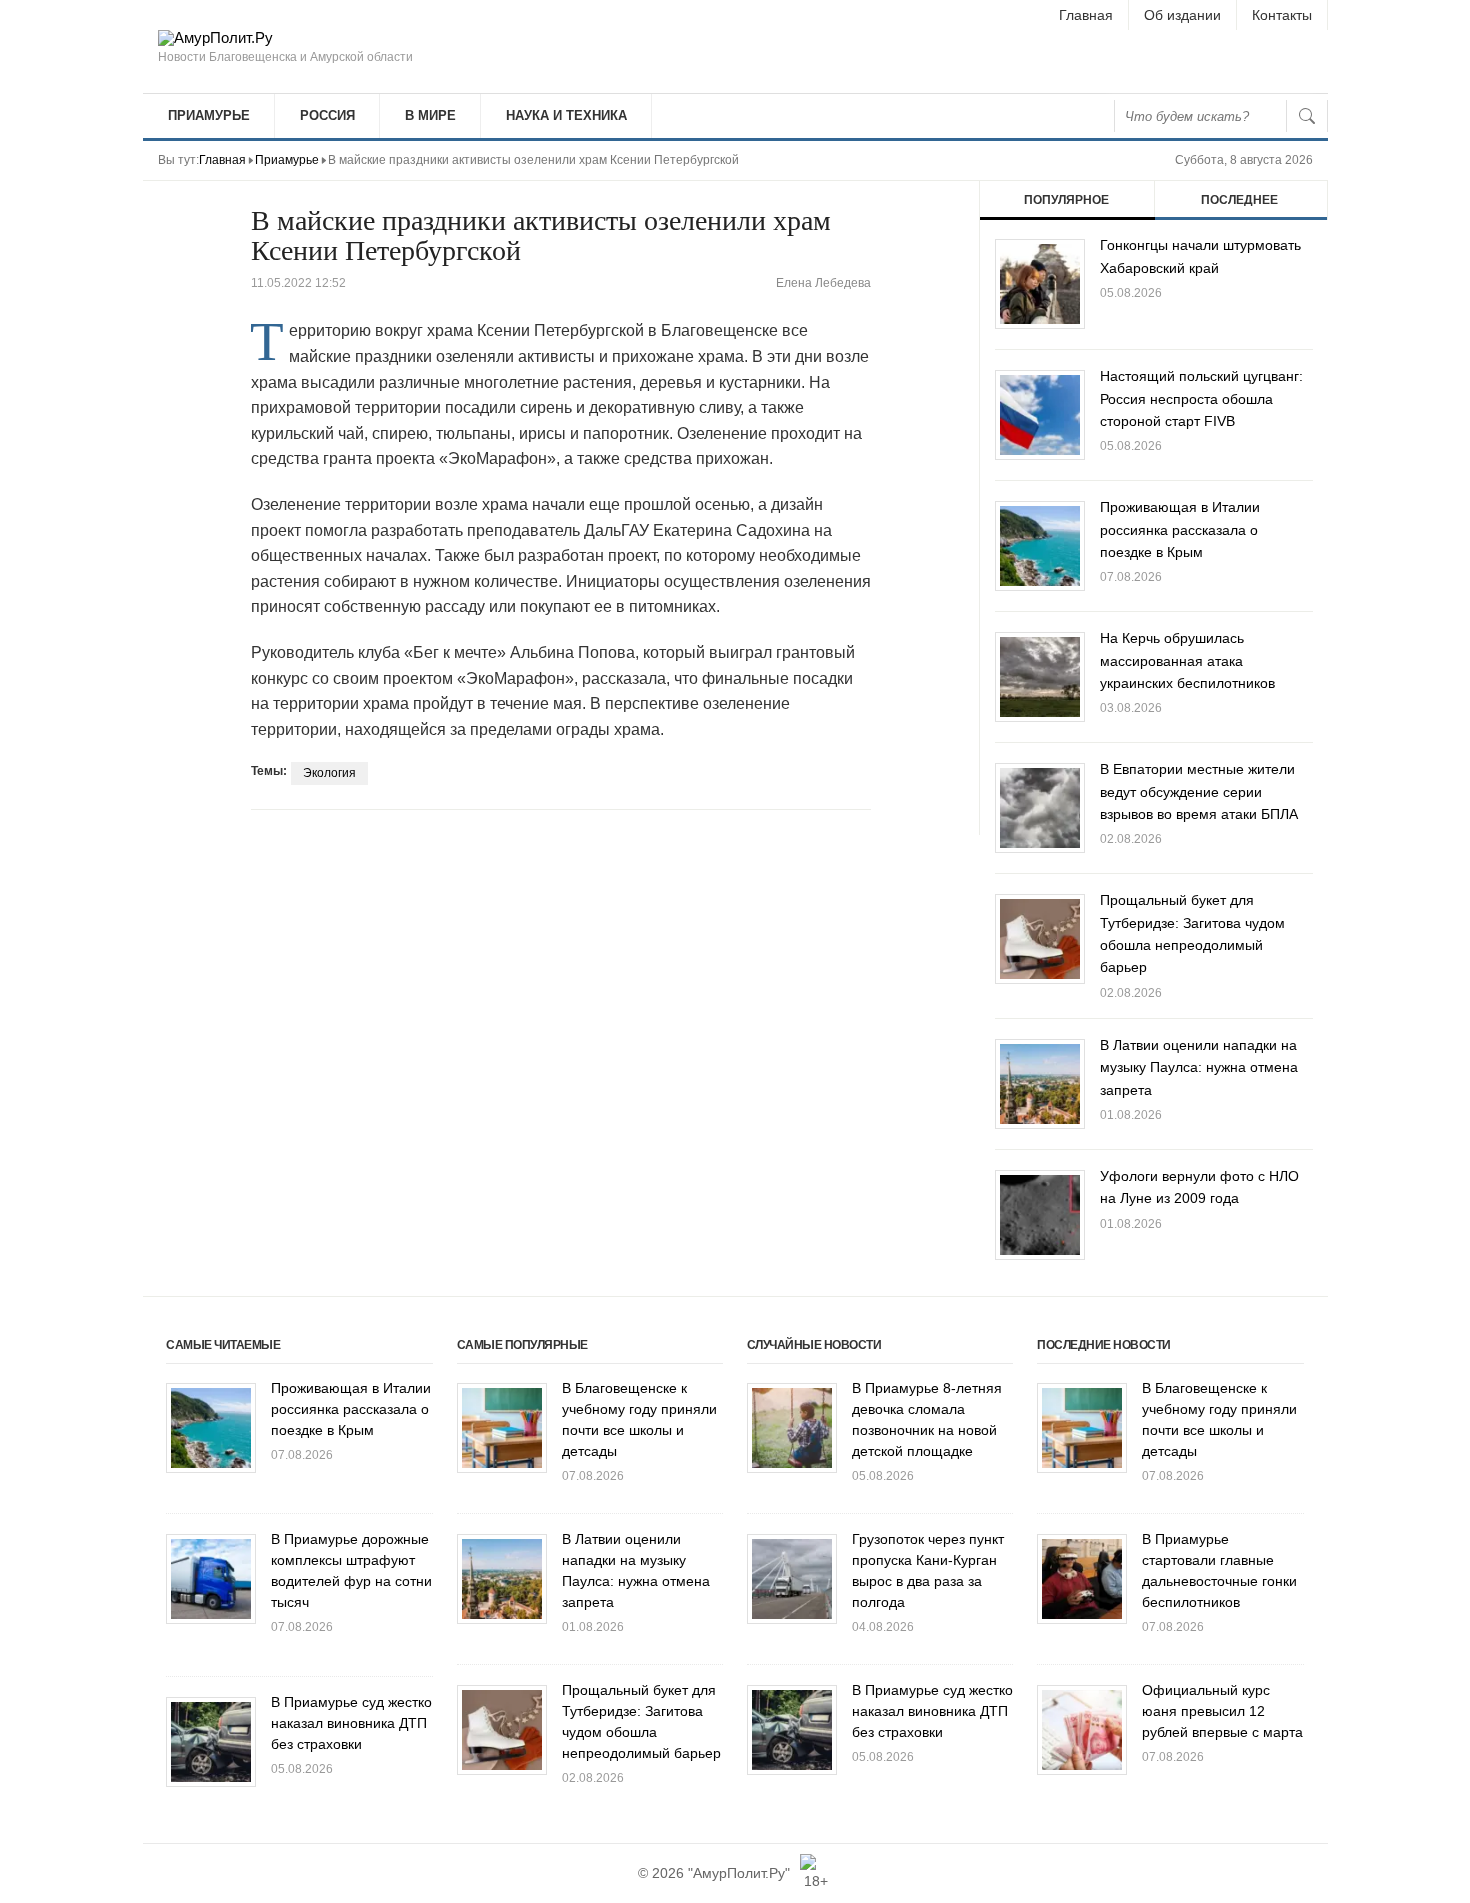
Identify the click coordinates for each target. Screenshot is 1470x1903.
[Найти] (1307, 116)
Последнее (1239, 200)
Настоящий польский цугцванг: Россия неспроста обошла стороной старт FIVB (1201, 398)
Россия (327, 115)
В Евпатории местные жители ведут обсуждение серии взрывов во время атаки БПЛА (1199, 791)
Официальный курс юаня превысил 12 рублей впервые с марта (1222, 1711)
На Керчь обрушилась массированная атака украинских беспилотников (1187, 660)
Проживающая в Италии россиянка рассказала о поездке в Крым (1180, 529)
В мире (430, 115)
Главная (1086, 15)
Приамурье (209, 115)
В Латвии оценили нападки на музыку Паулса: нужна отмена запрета (1199, 1067)
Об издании (1182, 15)
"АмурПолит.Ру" (739, 1873)
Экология (329, 773)
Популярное (1066, 200)
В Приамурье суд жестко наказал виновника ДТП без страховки (351, 1723)
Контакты (1282, 15)
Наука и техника (566, 115)
